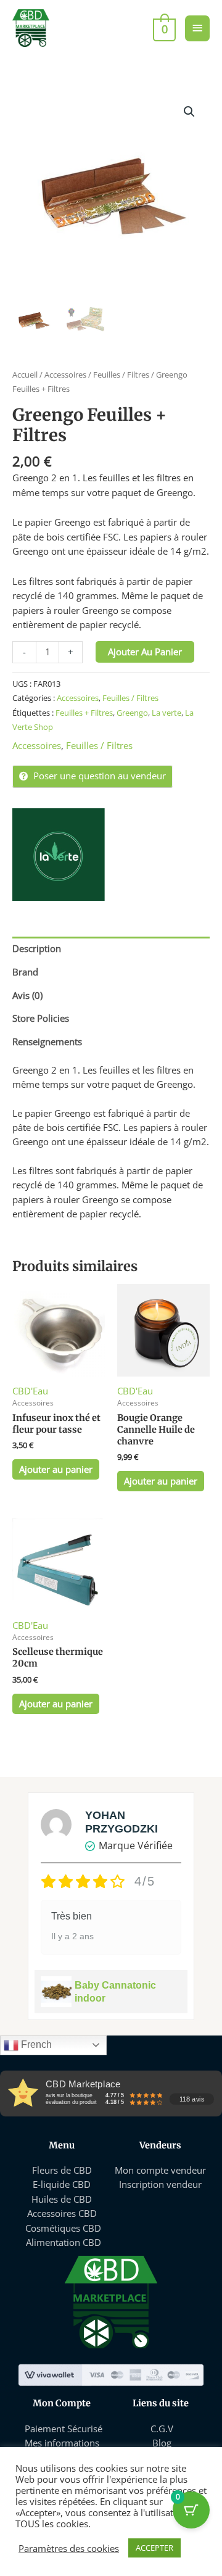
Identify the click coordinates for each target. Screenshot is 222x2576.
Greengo (132, 713)
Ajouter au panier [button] (56, 1469)
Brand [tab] (25, 972)
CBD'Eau (30, 1391)
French (35, 2044)
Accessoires (65, 375)
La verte (166, 713)
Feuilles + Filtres (84, 713)
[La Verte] (59, 855)
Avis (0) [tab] (27, 995)
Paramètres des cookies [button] (69, 2548)
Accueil (25, 375)
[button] (189, 112)
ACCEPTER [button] (154, 2548)
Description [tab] (37, 948)
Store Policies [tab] (41, 1018)
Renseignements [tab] (47, 1042)
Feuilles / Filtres (121, 375)
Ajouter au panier (145, 652)
